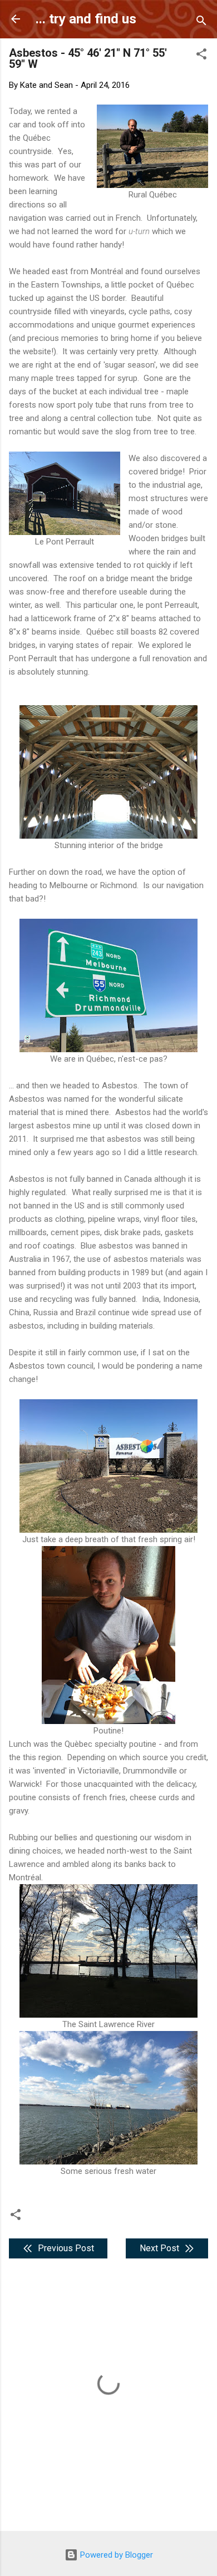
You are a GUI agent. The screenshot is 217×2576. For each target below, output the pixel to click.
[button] (201, 56)
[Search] (201, 23)
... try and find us (86, 19)
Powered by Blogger (115, 2555)
